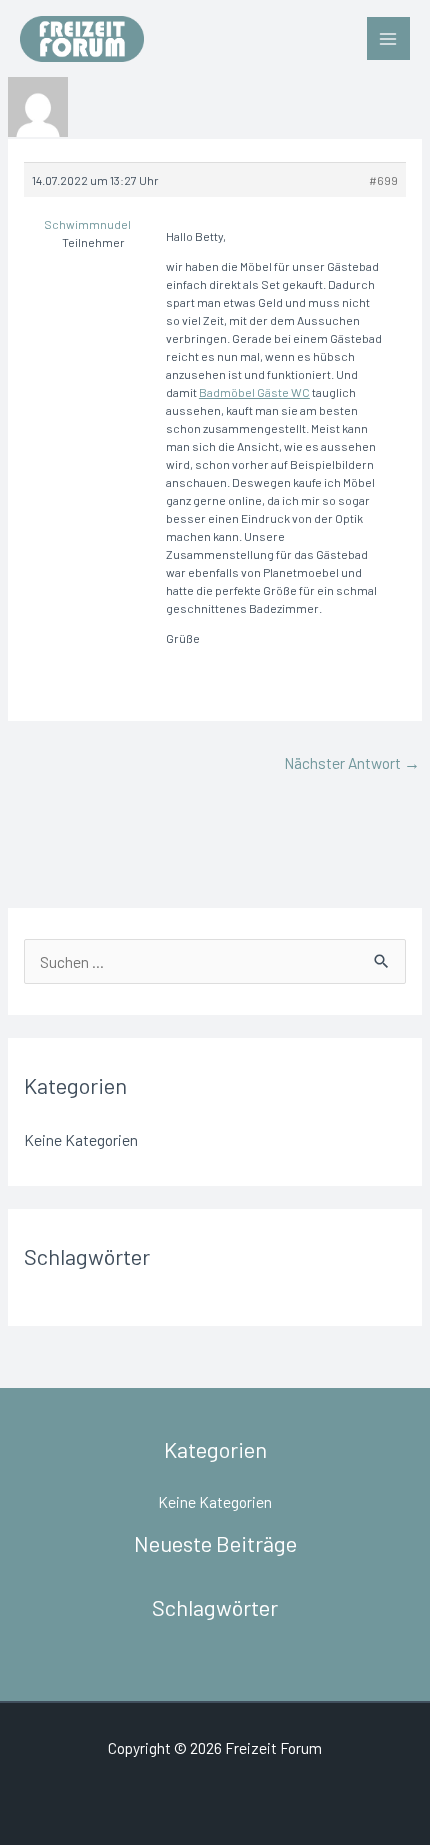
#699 (383, 180)
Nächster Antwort (352, 762)
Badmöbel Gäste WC (254, 392)
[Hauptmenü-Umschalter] (388, 38)
